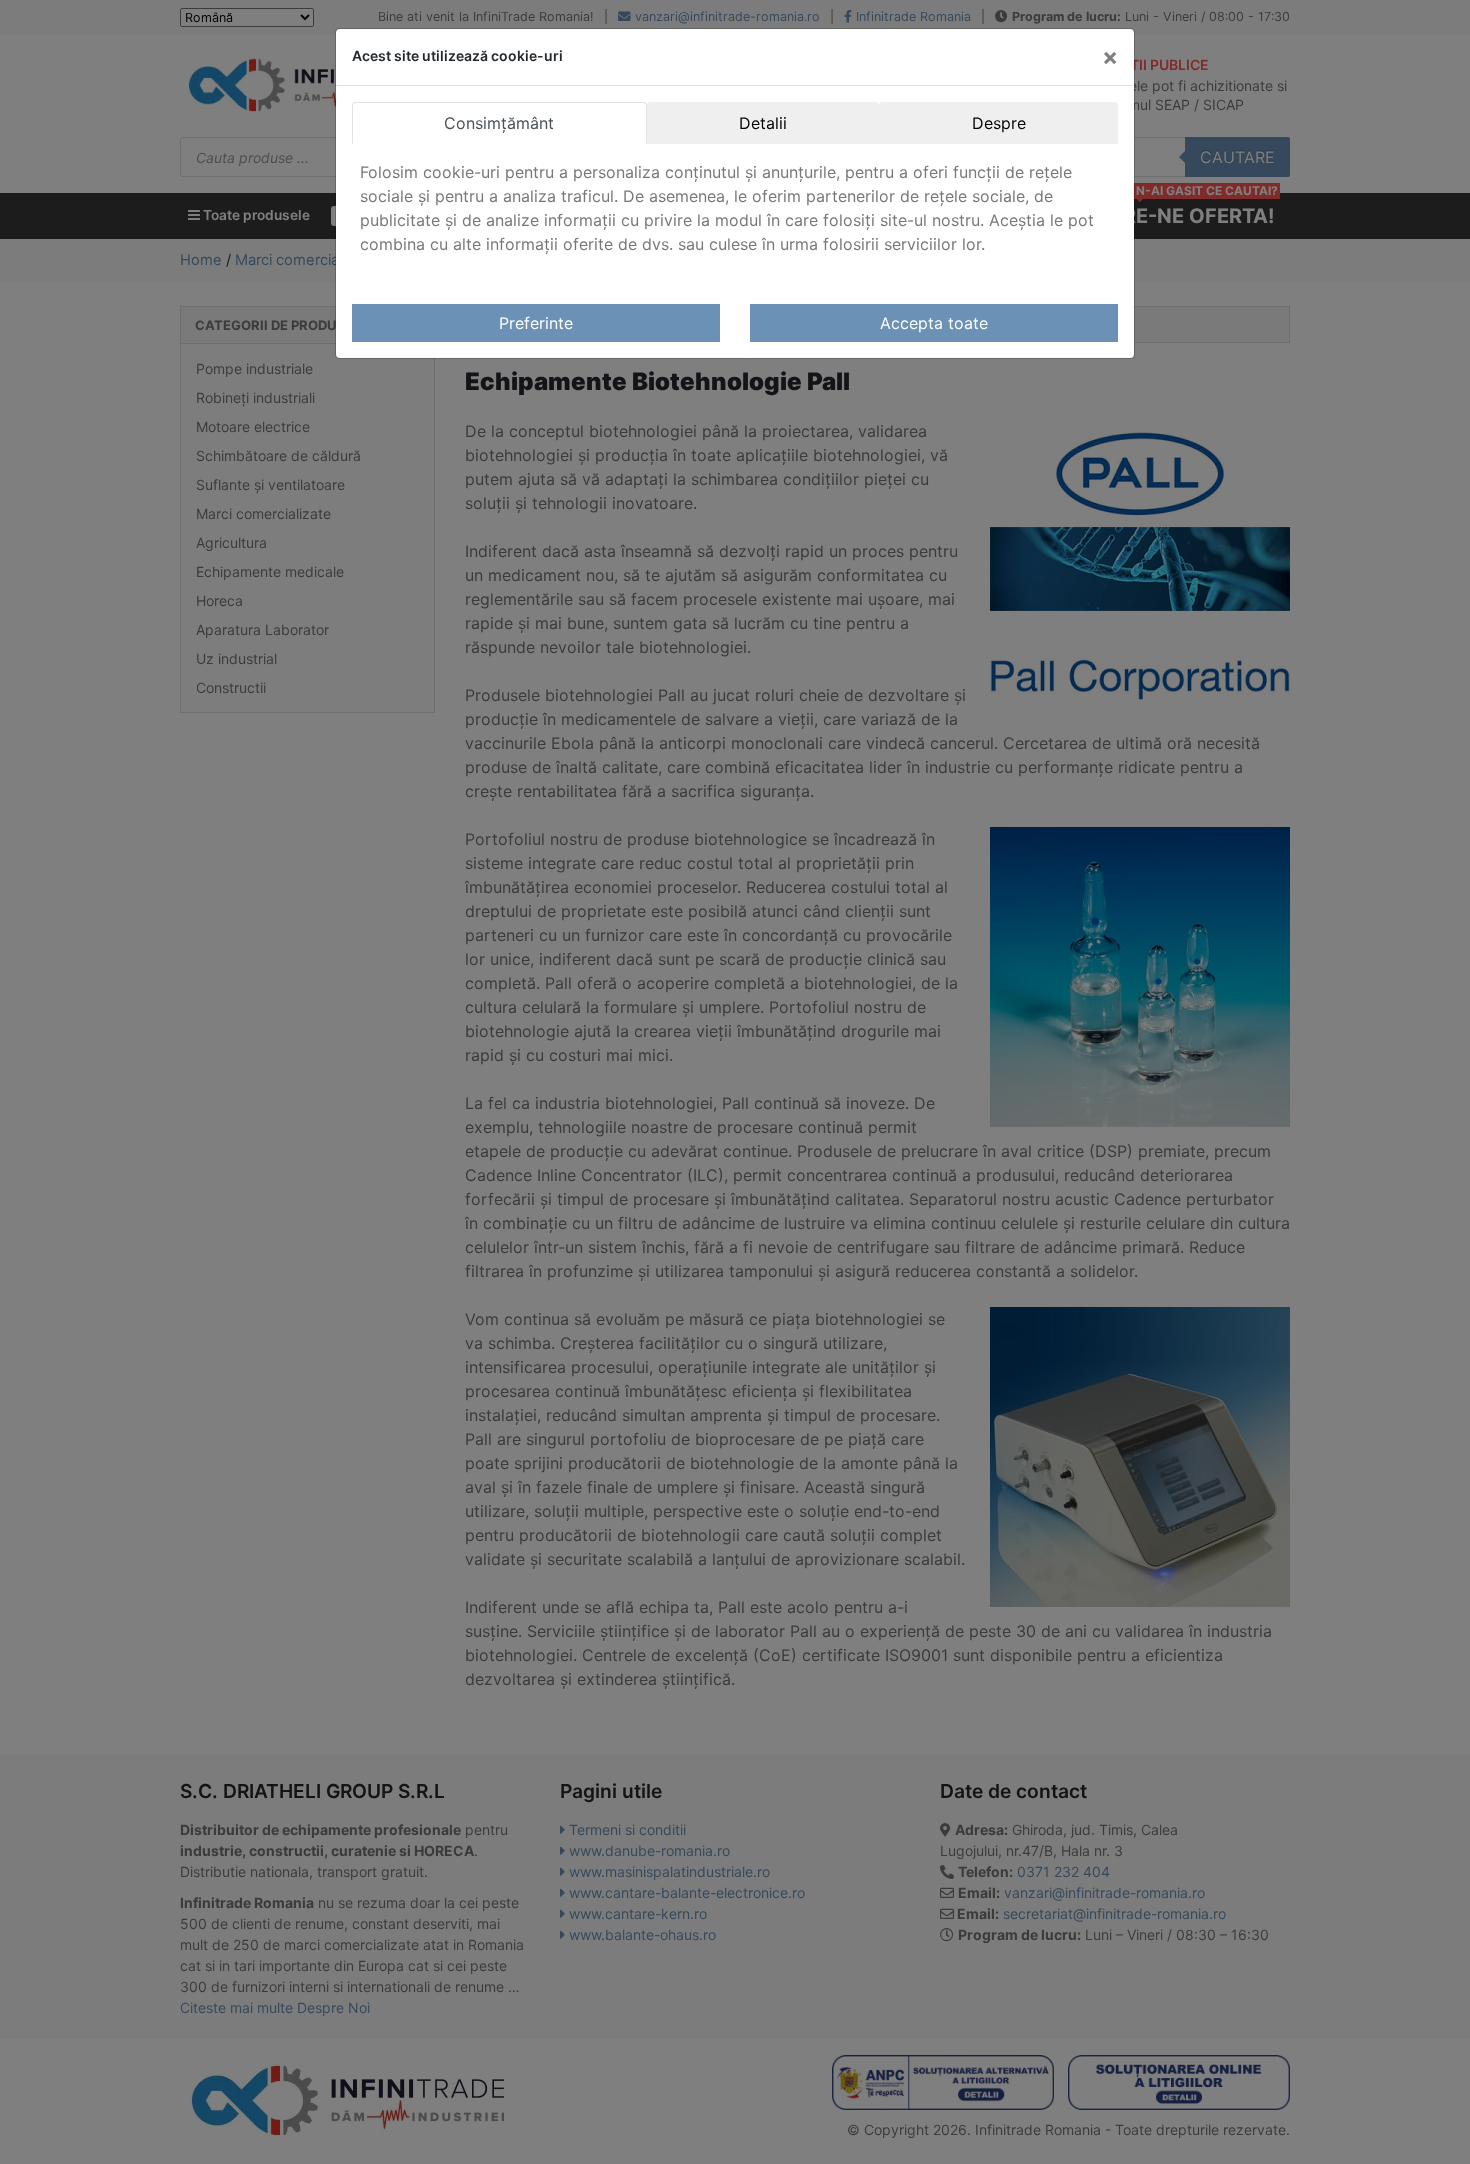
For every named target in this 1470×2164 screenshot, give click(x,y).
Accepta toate (934, 323)
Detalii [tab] (763, 123)
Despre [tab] (999, 123)
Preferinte (536, 323)
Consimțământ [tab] (499, 123)
